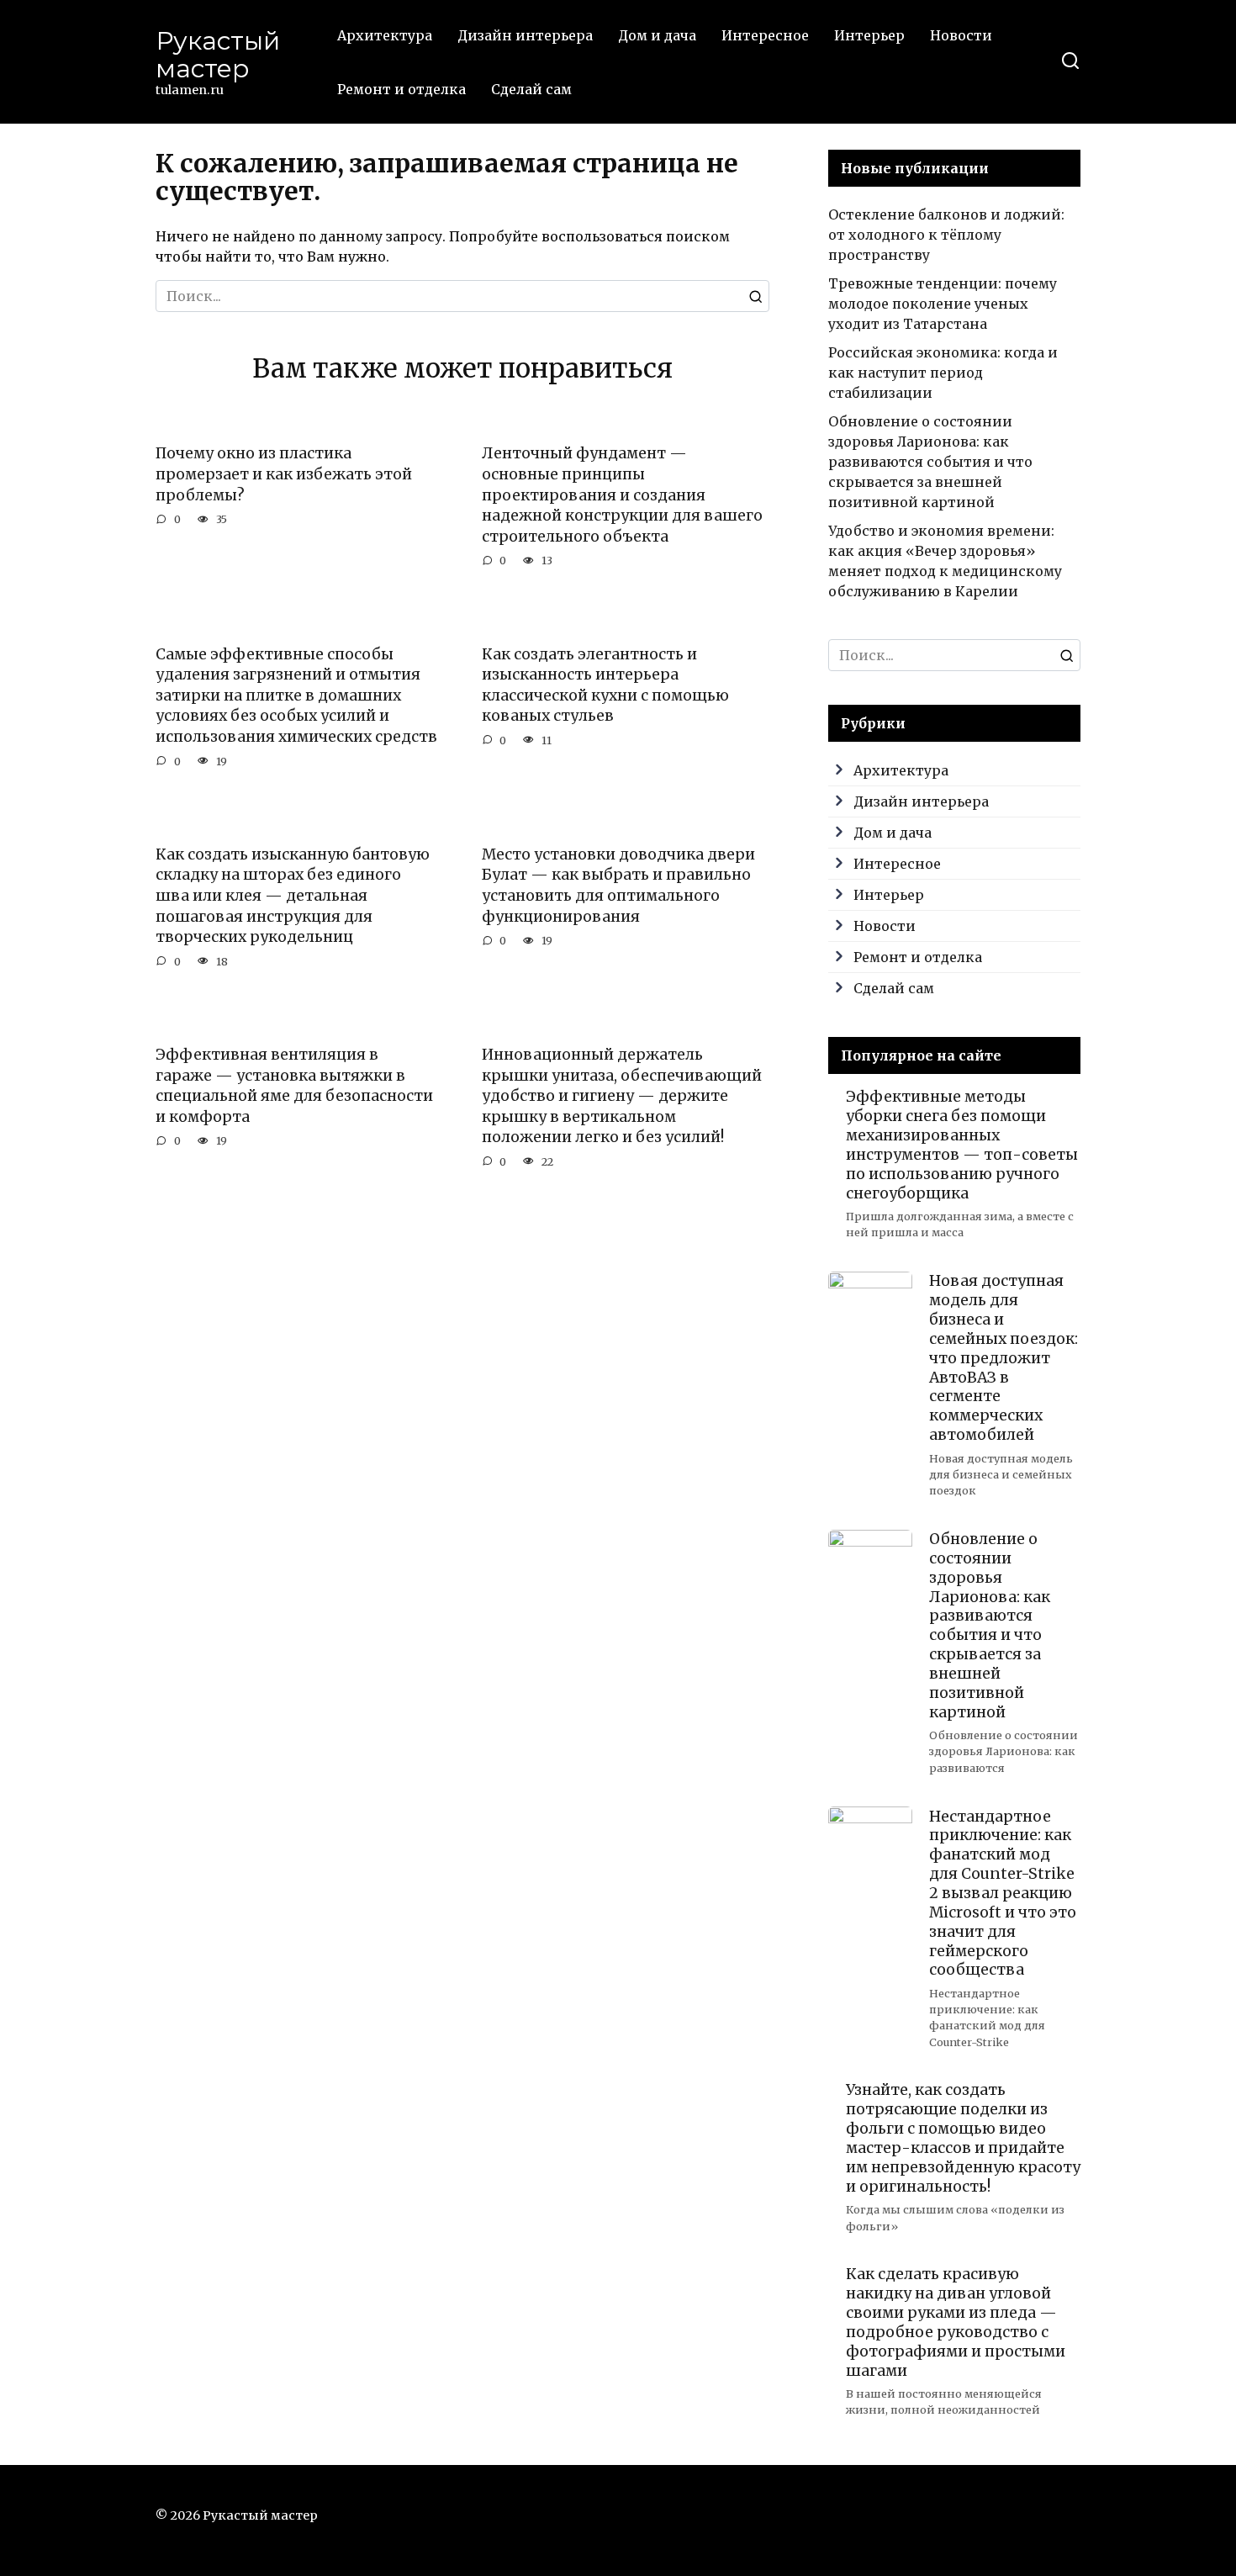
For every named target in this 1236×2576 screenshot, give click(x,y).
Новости (961, 35)
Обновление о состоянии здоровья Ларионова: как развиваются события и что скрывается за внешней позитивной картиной (930, 462)
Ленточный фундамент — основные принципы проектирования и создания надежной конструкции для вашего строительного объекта (622, 495)
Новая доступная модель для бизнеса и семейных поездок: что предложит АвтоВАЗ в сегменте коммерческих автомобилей (1004, 1358)
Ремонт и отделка (401, 89)
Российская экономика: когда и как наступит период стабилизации (943, 373)
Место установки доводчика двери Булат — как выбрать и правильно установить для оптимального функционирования (618, 886)
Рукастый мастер (218, 55)
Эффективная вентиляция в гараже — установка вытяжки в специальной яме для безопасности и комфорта (294, 1086)
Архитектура (385, 35)
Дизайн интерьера (525, 35)
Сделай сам (531, 89)
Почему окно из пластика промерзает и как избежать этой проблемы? (284, 474)
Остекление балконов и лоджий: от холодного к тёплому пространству (946, 235)
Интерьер (869, 35)
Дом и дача (657, 35)
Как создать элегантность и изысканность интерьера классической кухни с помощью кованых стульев (605, 685)
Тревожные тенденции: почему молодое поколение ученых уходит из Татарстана (943, 304)
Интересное (765, 35)
